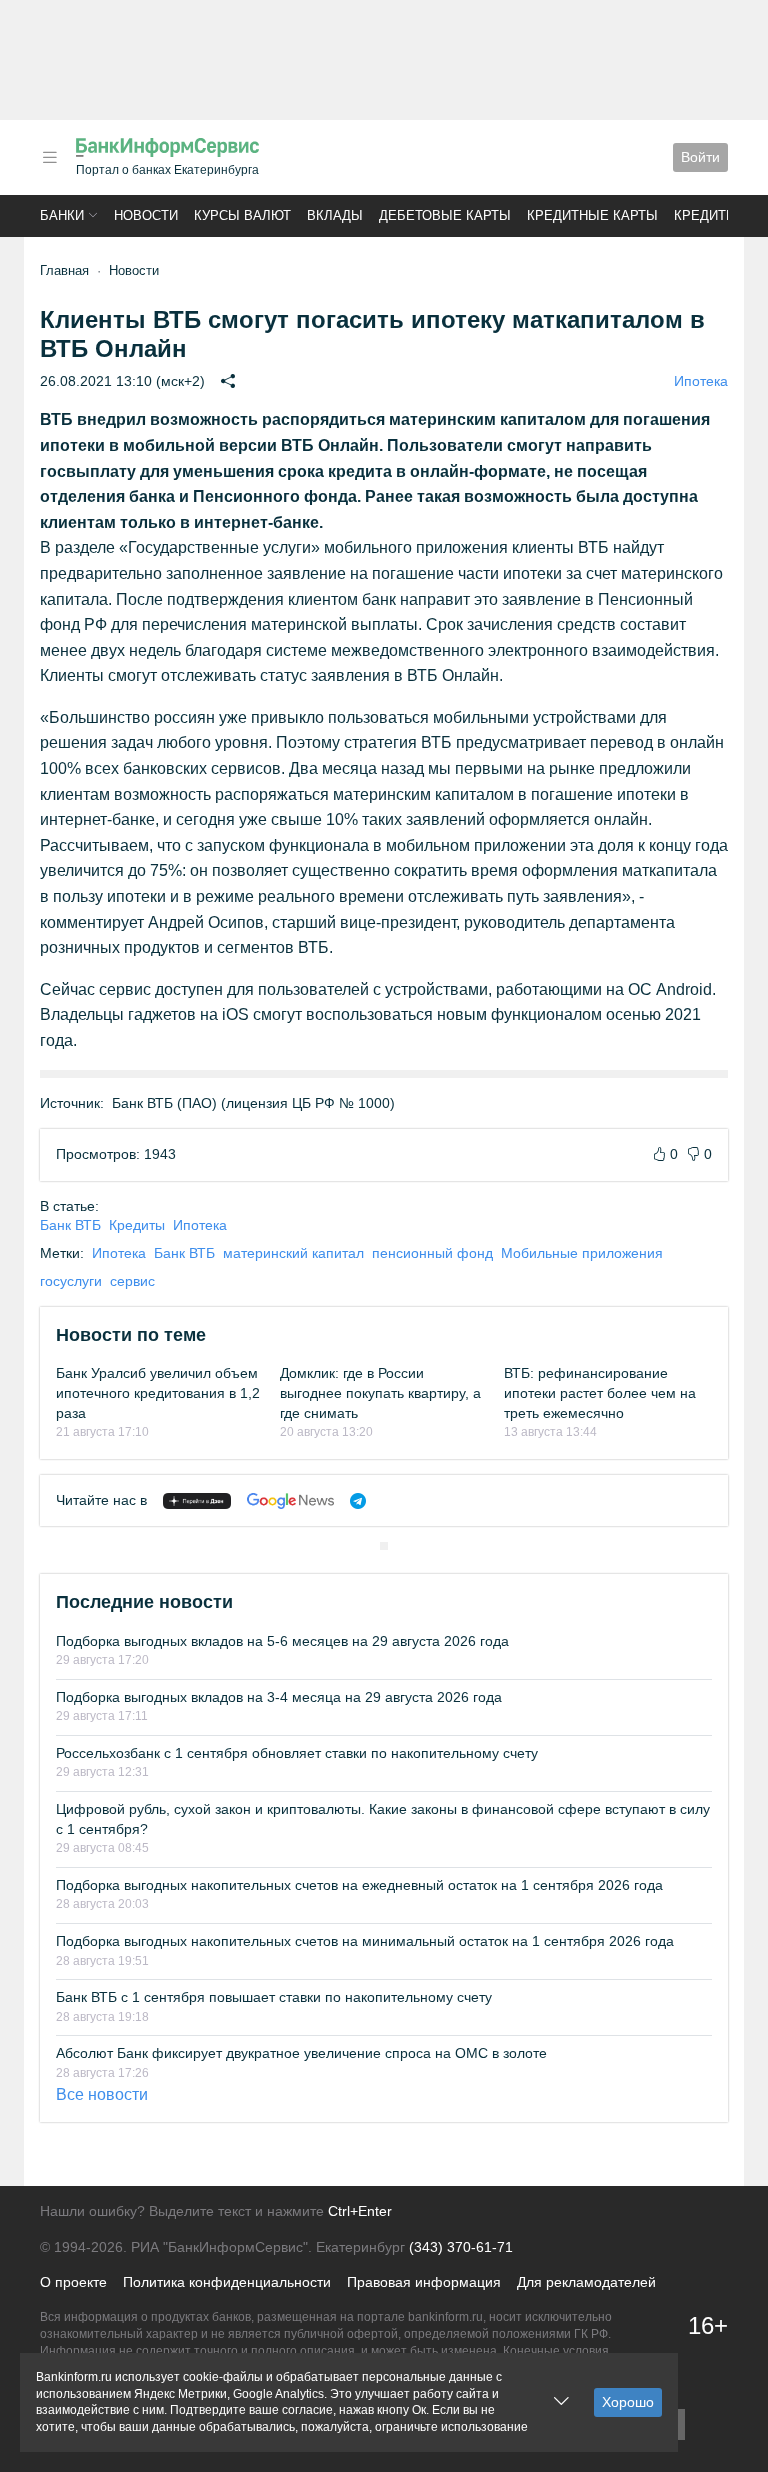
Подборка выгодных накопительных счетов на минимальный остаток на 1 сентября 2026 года (365, 1941)
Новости (146, 215)
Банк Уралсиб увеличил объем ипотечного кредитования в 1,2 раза (158, 1392)
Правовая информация (424, 2282)
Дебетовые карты (445, 215)
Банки (62, 215)
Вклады (335, 215)
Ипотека (701, 381)
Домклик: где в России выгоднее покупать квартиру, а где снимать (380, 1392)
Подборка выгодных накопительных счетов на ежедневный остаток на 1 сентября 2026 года (359, 1885)
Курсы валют (242, 215)
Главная (64, 270)
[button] (50, 157)
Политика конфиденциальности (227, 2282)
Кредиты (706, 215)
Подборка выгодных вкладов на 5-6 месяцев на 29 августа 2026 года (282, 1641)
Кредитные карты (592, 215)
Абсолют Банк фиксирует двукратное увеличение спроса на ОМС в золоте (301, 2053)
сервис (132, 1281)
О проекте (73, 2282)
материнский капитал (293, 1253)
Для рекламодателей (586, 2282)
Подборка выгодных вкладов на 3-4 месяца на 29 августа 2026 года (279, 1697)
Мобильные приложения (582, 1253)
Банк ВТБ (70, 1225)
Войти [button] (700, 157)
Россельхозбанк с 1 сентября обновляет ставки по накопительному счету (297, 1753)
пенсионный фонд (432, 1253)
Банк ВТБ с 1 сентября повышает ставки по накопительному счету (274, 1997)
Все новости (102, 2094)
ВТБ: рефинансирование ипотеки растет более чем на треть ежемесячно (600, 1392)
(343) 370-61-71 (461, 2247)
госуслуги (71, 1281)
